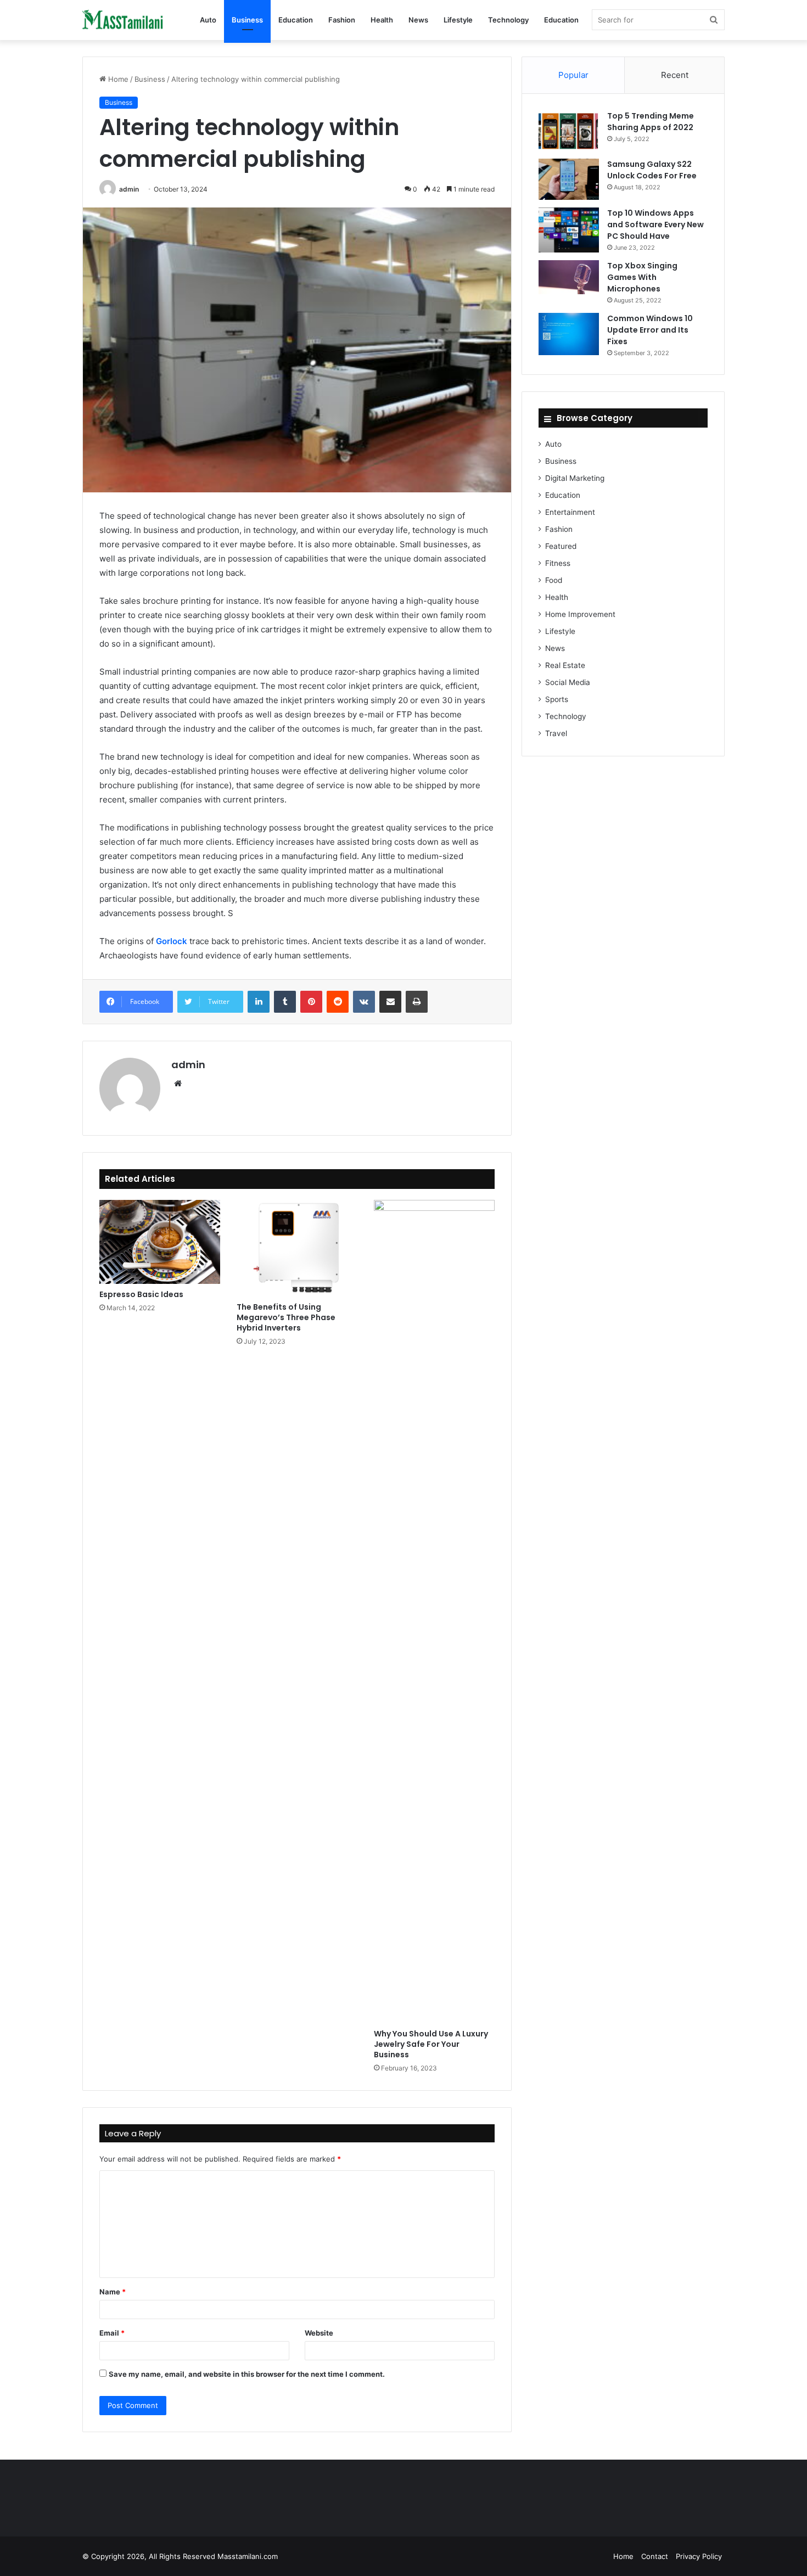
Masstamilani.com (248, 2556)
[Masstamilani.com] (124, 20)
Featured (561, 546)
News (418, 20)
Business (247, 20)
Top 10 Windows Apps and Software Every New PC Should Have (655, 225)
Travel (556, 733)
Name (113, 2292)
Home (117, 79)
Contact (655, 2556)
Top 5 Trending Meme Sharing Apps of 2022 (651, 122)
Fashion (342, 20)
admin (129, 189)
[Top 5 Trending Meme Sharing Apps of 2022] (569, 131)
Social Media (568, 682)
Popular (573, 75)
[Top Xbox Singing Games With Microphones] (569, 277)
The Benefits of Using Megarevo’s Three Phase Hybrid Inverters (286, 1317)
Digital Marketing (575, 478)
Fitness (558, 563)
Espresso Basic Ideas (141, 1294)
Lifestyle (458, 20)
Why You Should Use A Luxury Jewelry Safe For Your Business (431, 2044)
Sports (557, 699)
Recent (675, 75)
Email (112, 2333)
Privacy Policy (699, 2556)
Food (554, 580)
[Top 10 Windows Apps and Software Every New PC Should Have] (569, 230)
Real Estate (565, 665)
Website (319, 2333)
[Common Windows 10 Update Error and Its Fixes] (569, 334)
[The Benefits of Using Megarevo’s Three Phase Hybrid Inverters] (297, 1248)
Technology (508, 20)
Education (296, 20)
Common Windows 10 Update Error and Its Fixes (650, 330)
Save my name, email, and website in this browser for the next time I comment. (247, 2374)
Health (382, 20)
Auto (208, 20)
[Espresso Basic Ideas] (160, 1242)
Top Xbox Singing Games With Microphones (642, 277)
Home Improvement (580, 614)
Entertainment (570, 512)
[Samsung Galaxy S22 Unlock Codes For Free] (569, 179)
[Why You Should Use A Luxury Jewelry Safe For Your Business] (434, 1612)
